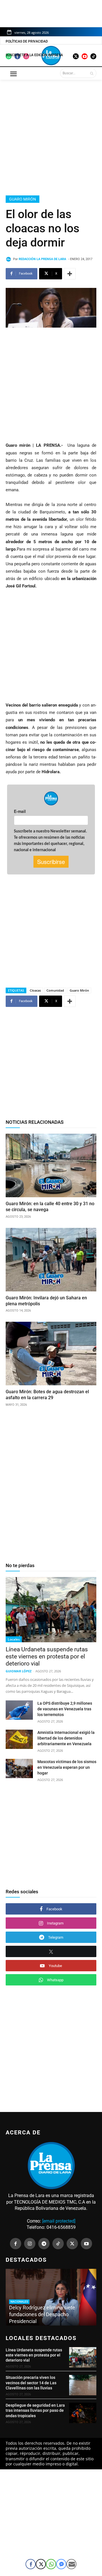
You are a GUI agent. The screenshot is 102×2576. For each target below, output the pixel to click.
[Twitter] (72, 2244)
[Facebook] (16, 2244)
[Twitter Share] (41, 2564)
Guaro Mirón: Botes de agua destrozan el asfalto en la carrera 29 (47, 1395)
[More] (70, 274)
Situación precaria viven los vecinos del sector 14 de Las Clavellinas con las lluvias (31, 2383)
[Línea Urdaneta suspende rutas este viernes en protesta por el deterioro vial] (51, 1610)
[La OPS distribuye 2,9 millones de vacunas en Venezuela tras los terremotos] (19, 1710)
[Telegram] (44, 2244)
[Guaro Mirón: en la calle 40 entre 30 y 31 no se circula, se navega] (51, 1165)
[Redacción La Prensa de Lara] (9, 259)
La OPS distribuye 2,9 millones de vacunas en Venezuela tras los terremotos (65, 1709)
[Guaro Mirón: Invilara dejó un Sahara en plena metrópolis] (51, 1260)
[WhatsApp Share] (51, 2564)
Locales (14, 1639)
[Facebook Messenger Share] (61, 2564)
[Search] (92, 73)
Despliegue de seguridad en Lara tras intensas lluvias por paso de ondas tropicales (35, 2410)
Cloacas (35, 990)
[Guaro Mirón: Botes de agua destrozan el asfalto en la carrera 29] (51, 1354)
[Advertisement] (51, 136)
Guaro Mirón (23, 199)
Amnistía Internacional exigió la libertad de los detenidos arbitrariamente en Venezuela (66, 1738)
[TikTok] (58, 2244)
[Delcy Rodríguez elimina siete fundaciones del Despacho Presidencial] (51, 2297)
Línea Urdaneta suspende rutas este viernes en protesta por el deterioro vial (47, 1656)
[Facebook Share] (31, 2564)
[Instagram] (30, 2244)
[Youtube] (86, 2244)
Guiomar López (19, 1671)
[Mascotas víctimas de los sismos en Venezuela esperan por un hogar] (19, 1768)
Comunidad (55, 990)
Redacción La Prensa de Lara (42, 259)
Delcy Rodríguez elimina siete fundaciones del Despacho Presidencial (42, 2314)
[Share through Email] (71, 2564)
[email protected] (59, 2221)
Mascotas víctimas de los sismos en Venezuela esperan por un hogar (67, 1767)
